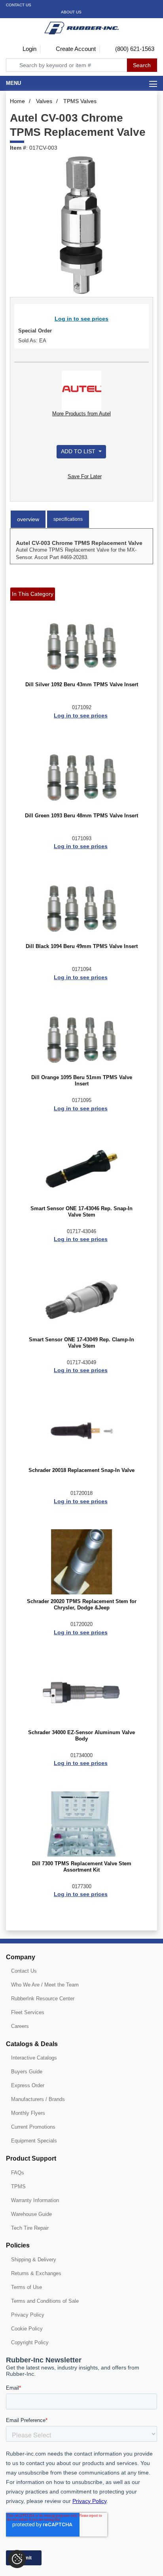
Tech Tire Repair (30, 2228)
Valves (44, 101)
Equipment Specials (34, 2141)
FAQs (18, 2173)
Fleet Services (28, 2012)
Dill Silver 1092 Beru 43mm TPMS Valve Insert (82, 685)
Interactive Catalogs (34, 2058)
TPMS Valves (80, 101)
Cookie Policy (27, 2329)
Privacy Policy (28, 2315)
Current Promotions (33, 2127)
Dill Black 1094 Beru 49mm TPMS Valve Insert (82, 946)
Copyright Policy (30, 2342)
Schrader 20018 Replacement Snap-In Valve (81, 1470)
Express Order (28, 2085)
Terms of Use (27, 2287)
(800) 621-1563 (134, 49)
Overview (28, 519)
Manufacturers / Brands (38, 2099)
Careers (20, 2026)
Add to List (79, 451)
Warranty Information (35, 2200)
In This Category (33, 594)
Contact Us (19, 5)
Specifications (68, 519)
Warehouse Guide (31, 2214)
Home (17, 101)
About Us (71, 12)
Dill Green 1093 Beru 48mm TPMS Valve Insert (81, 816)
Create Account (75, 49)
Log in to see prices (81, 319)
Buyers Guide (27, 2072)
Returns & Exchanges (36, 2273)
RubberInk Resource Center (43, 1999)
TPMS (18, 2186)
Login (29, 49)
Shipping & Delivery (34, 2260)
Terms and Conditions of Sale (45, 2301)
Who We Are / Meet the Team (45, 1985)
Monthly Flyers (28, 2113)
